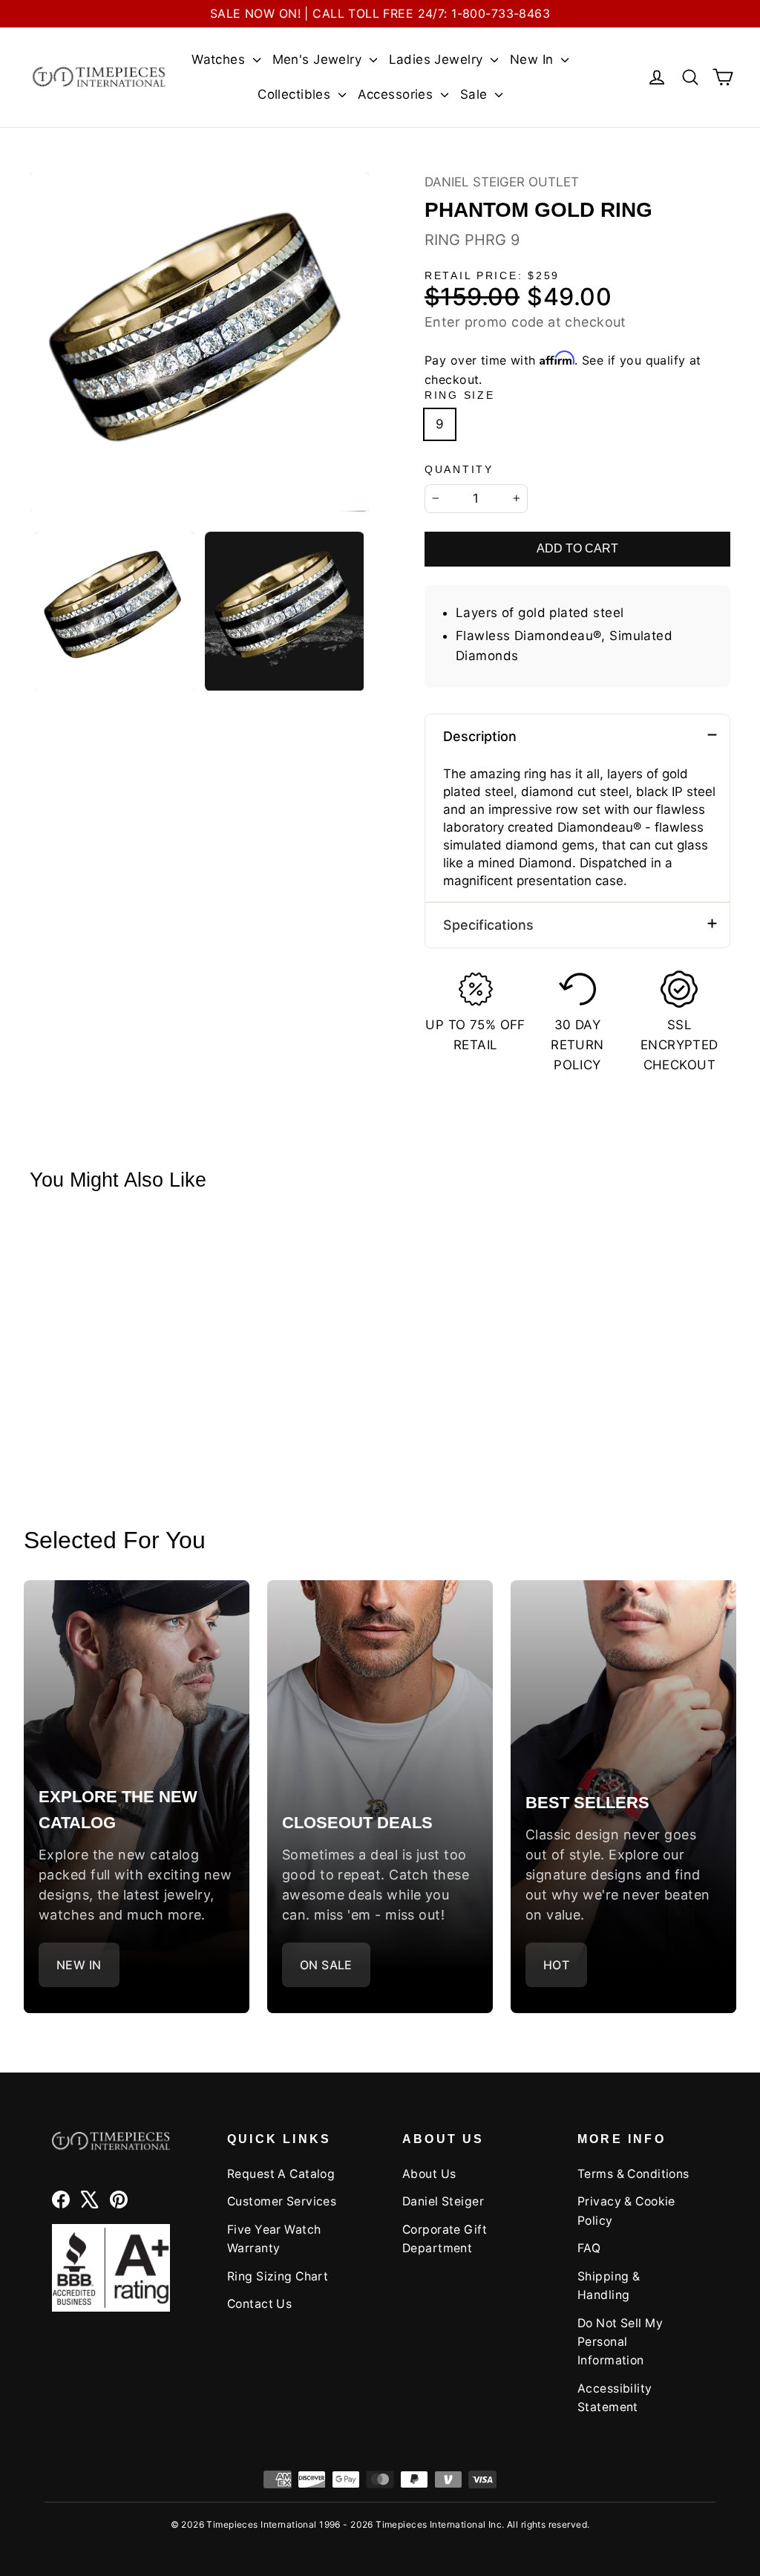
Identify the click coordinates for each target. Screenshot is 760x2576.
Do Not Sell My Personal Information (620, 2342)
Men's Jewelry (319, 59)
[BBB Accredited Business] (111, 2268)
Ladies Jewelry (438, 59)
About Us (429, 2174)
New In (534, 59)
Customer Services (282, 2201)
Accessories (397, 94)
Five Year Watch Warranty (274, 2239)
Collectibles (296, 94)
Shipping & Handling (609, 2286)
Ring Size (459, 395)
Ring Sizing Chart (278, 2276)
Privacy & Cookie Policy (626, 2211)
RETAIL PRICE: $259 (492, 276)
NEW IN (79, 1965)
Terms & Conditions (633, 2174)
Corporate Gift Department (445, 2239)
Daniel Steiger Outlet (502, 182)
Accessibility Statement (615, 2398)
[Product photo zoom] (199, 342)
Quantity (459, 470)
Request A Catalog (281, 2174)
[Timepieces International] (99, 77)
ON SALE (326, 1965)
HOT (556, 1965)
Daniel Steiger (443, 2201)
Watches (220, 59)
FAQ (589, 2248)
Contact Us (259, 2304)
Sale (476, 94)
